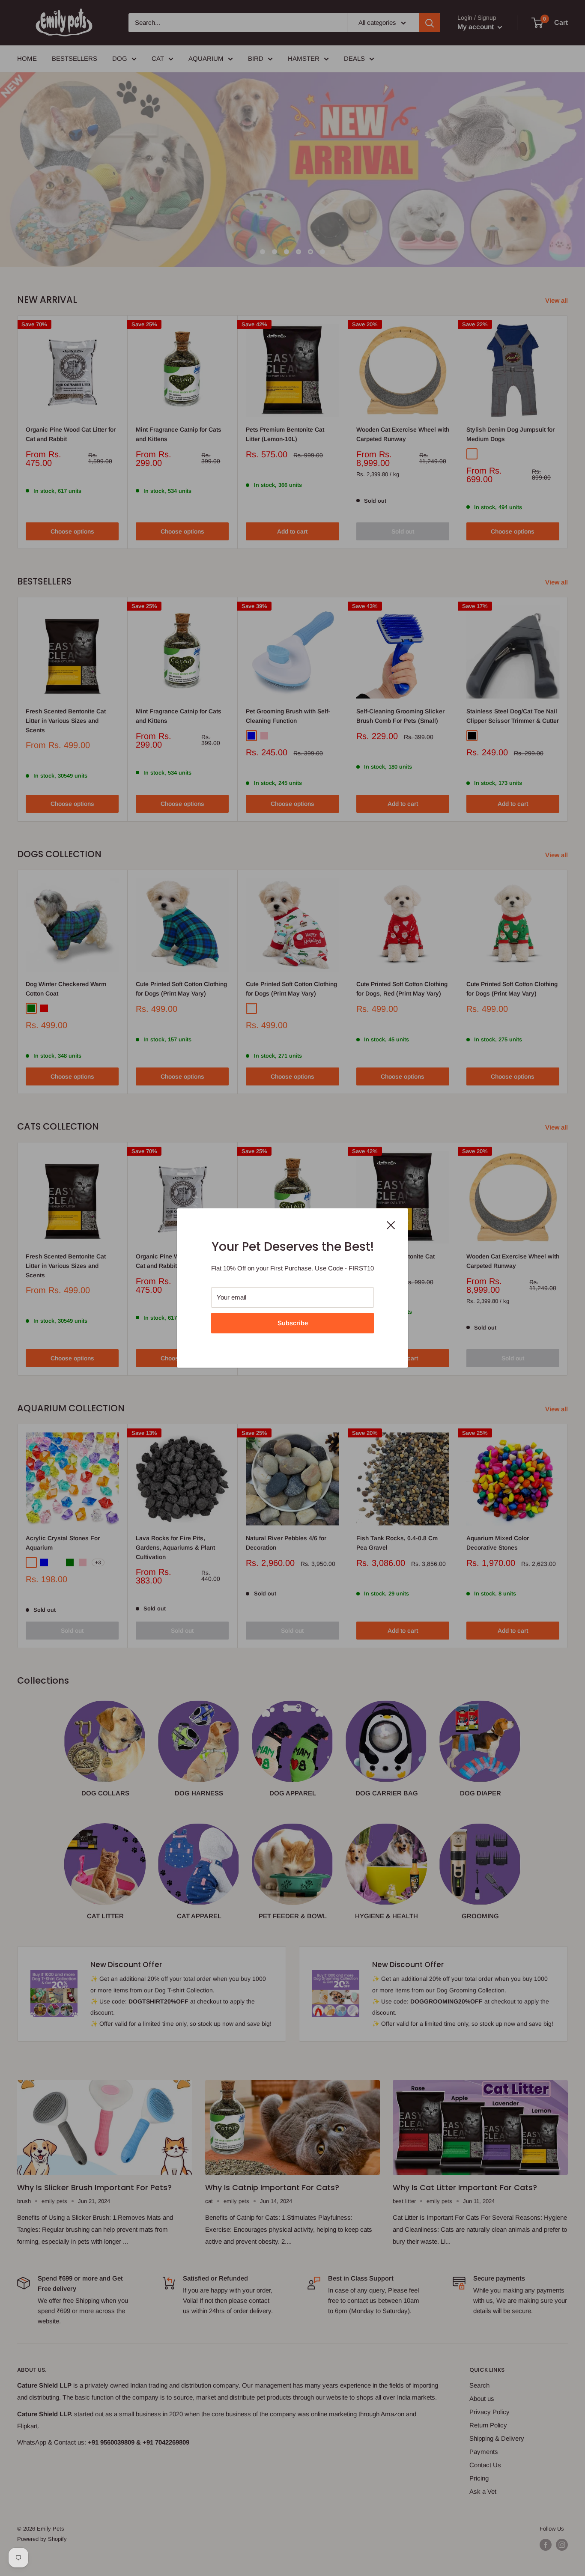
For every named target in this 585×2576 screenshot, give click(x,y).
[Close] (391, 1225)
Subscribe (293, 1323)
